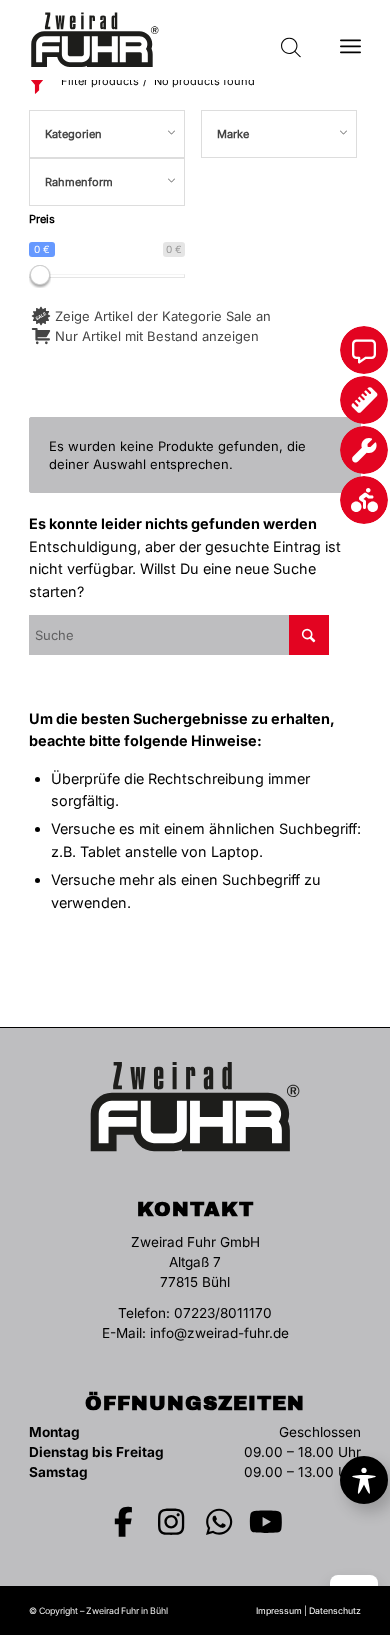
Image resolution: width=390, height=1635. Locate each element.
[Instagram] (172, 1522)
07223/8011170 (223, 1313)
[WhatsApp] (219, 1522)
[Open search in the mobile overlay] (291, 40)
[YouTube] (267, 1522)
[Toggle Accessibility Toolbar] (364, 1480)
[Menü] (350, 40)
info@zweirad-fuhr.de (219, 1333)
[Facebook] (124, 1522)
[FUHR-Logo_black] (161, 40)
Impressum (279, 1610)
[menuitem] (350, 40)
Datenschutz (335, 1610)
